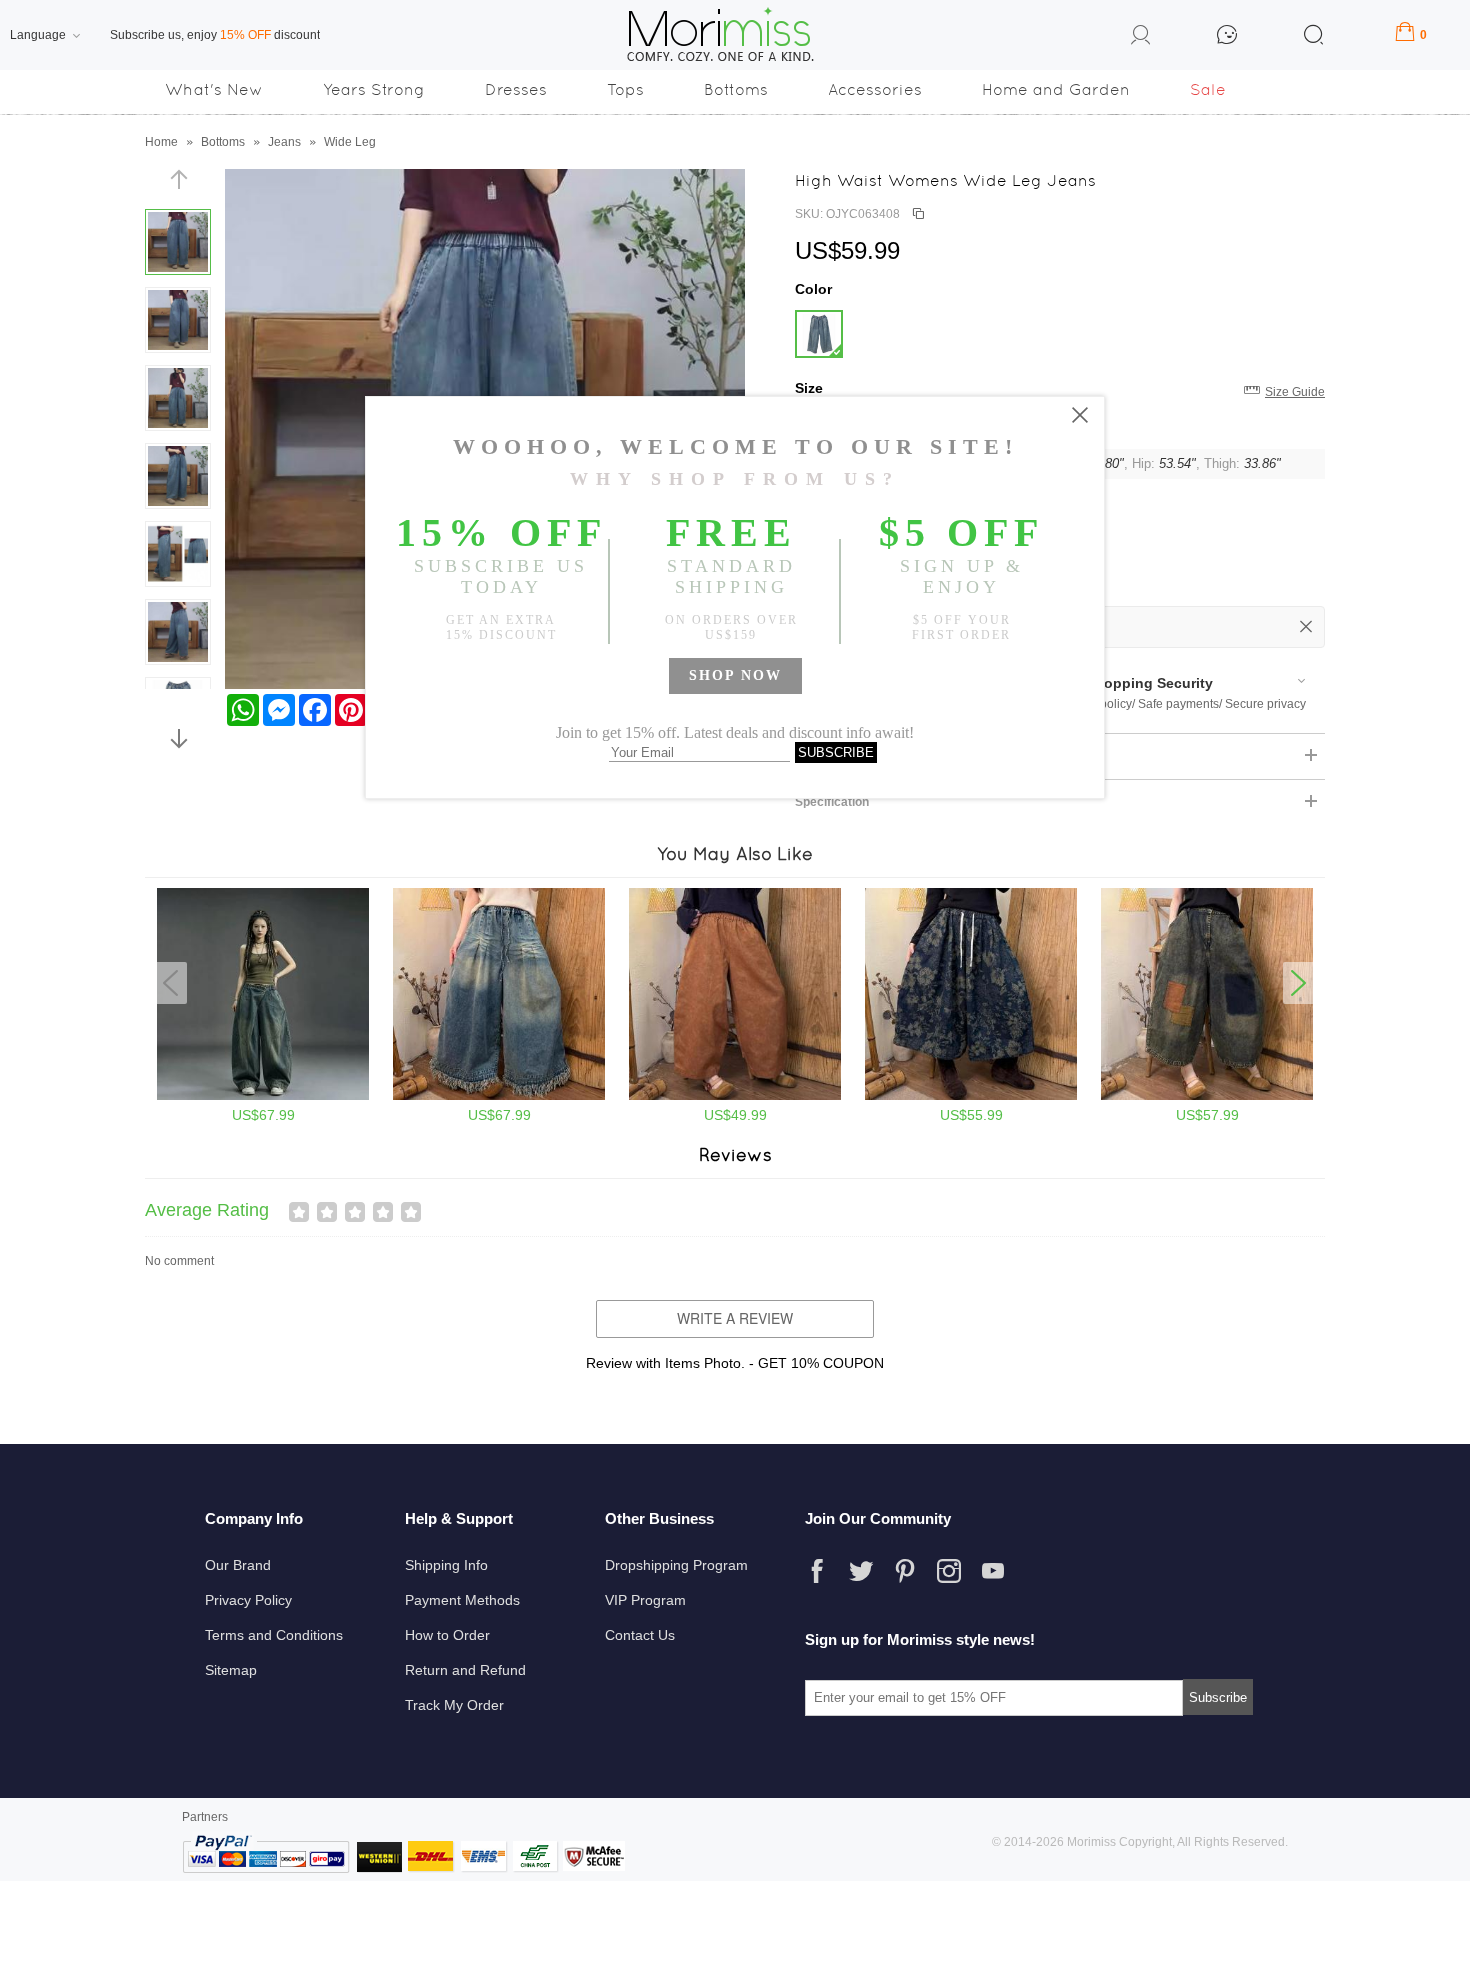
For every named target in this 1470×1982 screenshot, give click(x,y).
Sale (1208, 89)
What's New (214, 89)
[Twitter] (861, 1571)
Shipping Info (446, 1565)
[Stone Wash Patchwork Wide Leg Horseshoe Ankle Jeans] (1207, 1096)
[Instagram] (949, 1571)
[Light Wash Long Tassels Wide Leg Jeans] (499, 1096)
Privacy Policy (248, 1600)
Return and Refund (465, 1670)
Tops (625, 89)
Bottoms (736, 89)
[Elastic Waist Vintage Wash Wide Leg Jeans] (735, 1096)
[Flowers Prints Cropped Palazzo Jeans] (971, 1096)
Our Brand (238, 1565)
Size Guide (1295, 392)
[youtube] (993, 1571)
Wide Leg (350, 142)
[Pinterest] (905, 1571)
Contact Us (640, 1635)
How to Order (447, 1635)
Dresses (516, 89)
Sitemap (231, 1670)
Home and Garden (1056, 89)
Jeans (284, 142)
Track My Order (454, 1705)
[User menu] (1141, 38)
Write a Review (735, 1318)
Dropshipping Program (676, 1565)
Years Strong (374, 89)
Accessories (875, 89)
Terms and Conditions (274, 1635)
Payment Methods (462, 1600)
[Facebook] (817, 1571)
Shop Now (735, 675)
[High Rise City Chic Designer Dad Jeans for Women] (263, 1096)
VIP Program (645, 1600)
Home (161, 142)
